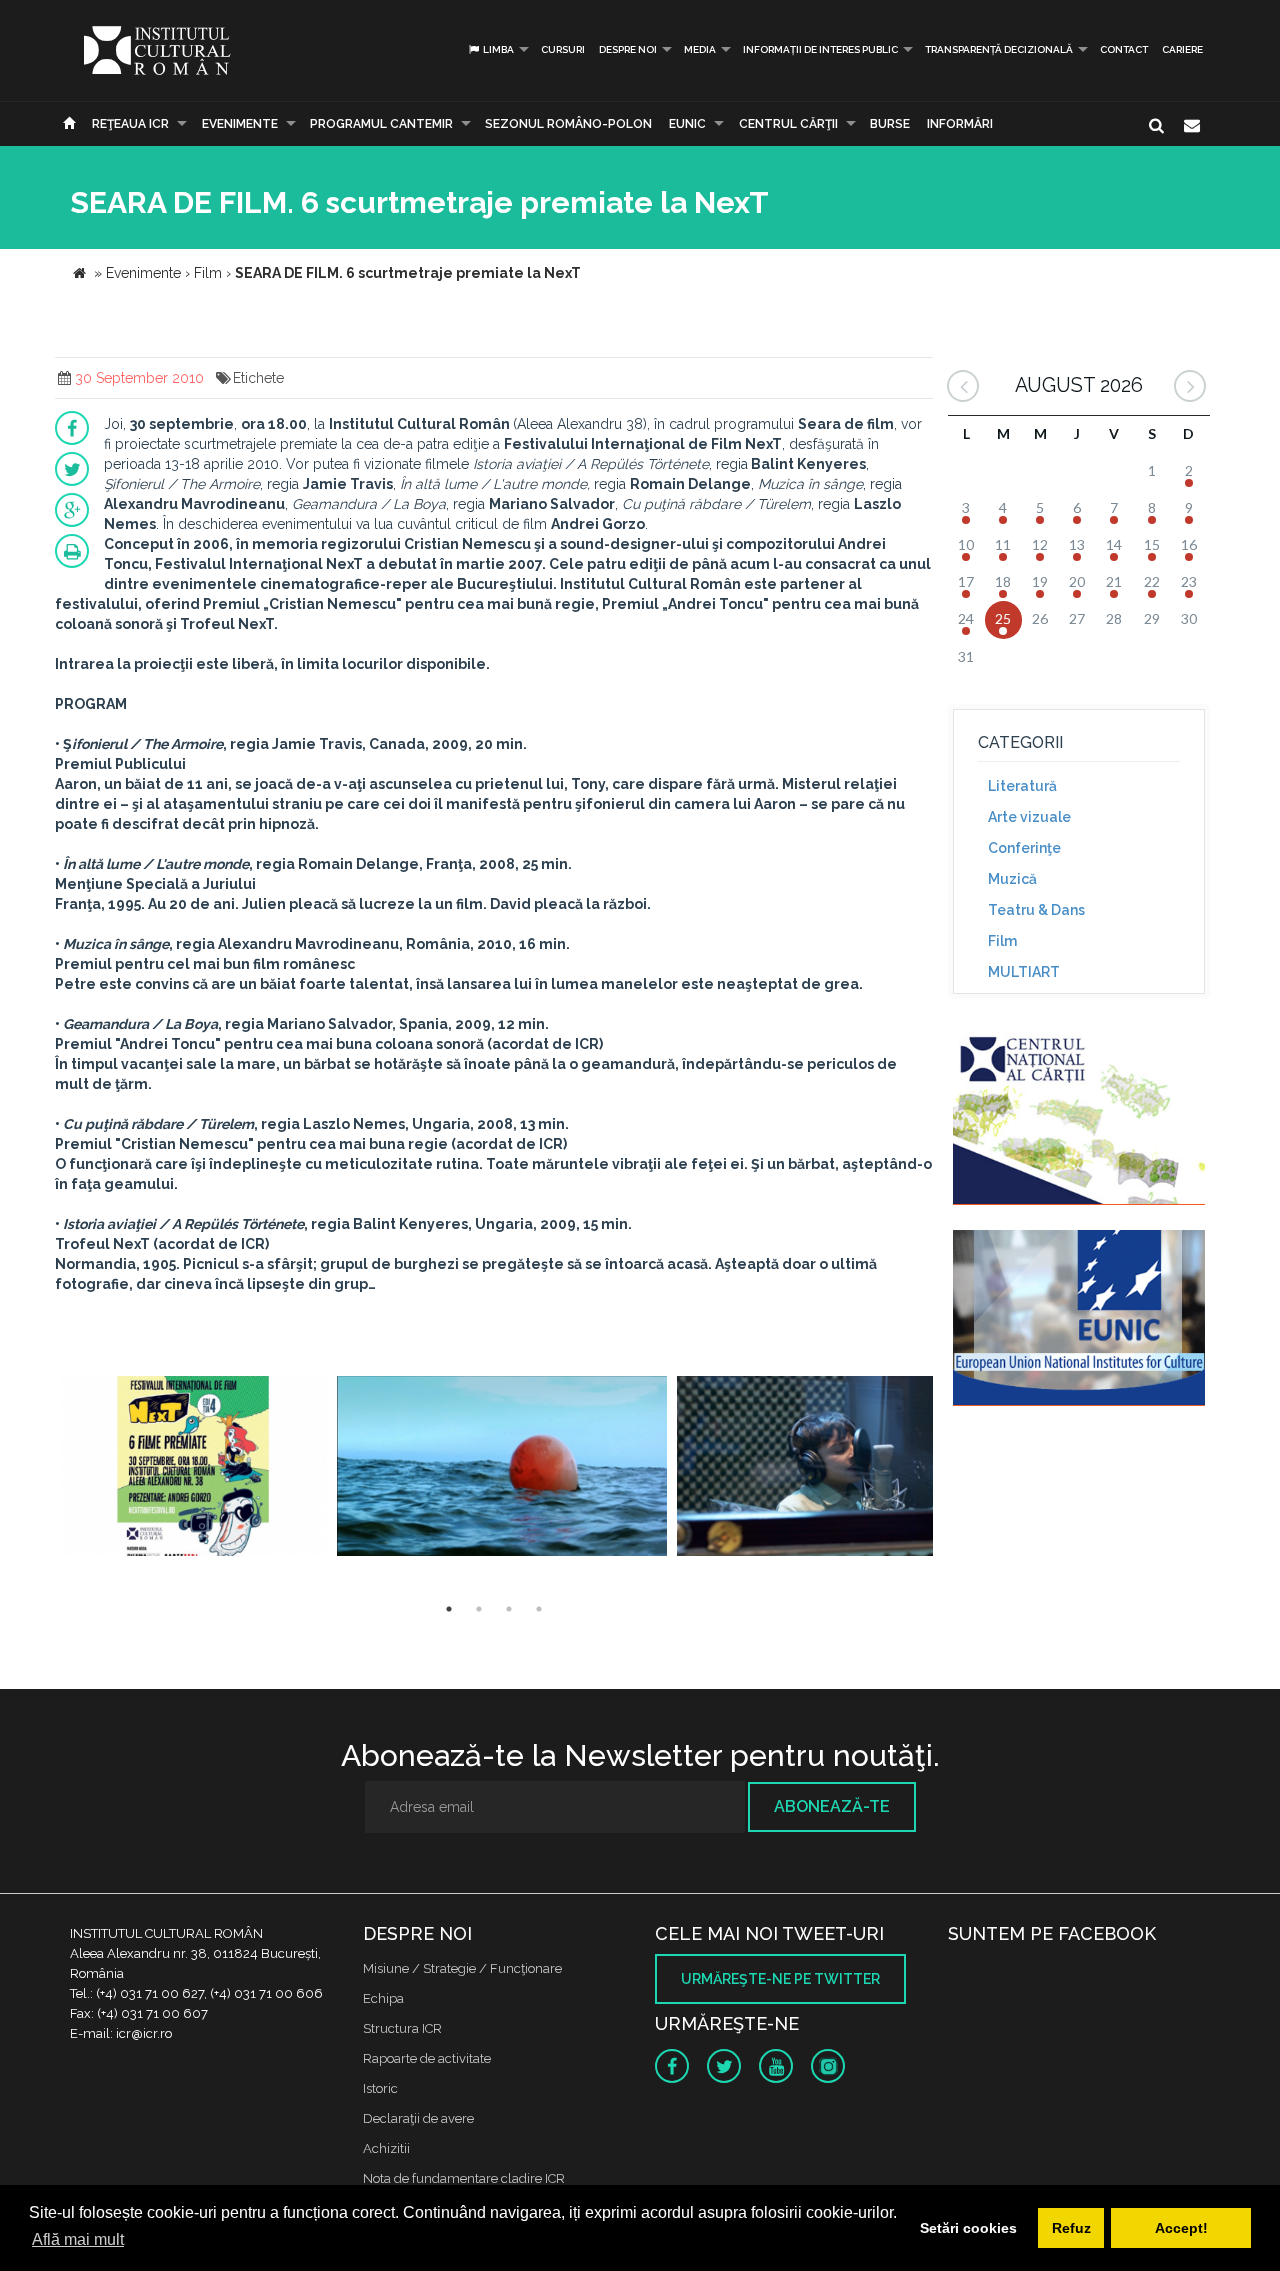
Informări (960, 124)
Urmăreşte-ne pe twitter (780, 1979)
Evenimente (240, 124)
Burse (890, 124)
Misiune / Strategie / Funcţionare (462, 1968)
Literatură (1022, 786)
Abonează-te (832, 1806)
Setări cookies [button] (968, 2228)
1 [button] (449, 1609)
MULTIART (1024, 972)
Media (700, 49)
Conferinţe (1024, 848)
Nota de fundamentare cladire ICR (464, 2178)
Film (1002, 941)
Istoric (380, 2088)
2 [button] (479, 1609)
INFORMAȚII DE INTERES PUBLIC (820, 49)
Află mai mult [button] (78, 2239)
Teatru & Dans (1036, 910)
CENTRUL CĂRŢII (788, 124)
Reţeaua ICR (130, 124)
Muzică (1012, 879)
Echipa (383, 1998)
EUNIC (687, 124)
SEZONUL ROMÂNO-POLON (568, 124)
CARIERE (1182, 49)
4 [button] (539, 1609)
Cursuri (563, 49)
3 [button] (509, 1609)
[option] (193, 1468)
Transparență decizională (999, 49)
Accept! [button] (1181, 2228)
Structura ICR (402, 2028)
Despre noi (628, 49)
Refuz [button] (1071, 2228)
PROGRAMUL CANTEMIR (381, 124)
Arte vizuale (1029, 817)
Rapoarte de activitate (427, 2058)
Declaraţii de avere (418, 2118)
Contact (1124, 49)
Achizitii (386, 2148)
